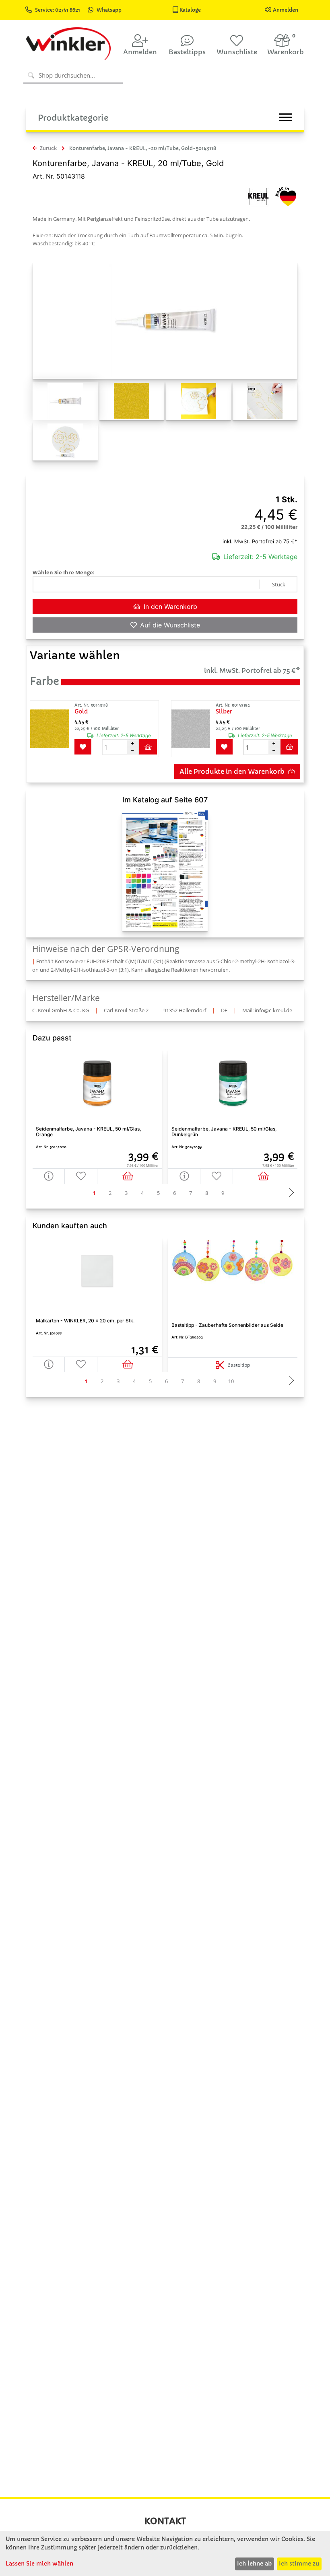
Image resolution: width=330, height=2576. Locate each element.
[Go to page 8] (207, 1193)
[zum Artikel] (52, 729)
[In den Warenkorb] (130, 1176)
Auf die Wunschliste (170, 625)
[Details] (49, 1176)
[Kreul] (258, 196)
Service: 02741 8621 (58, 10)
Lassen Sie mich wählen (39, 2564)
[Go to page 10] (231, 1381)
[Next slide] (289, 1193)
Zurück (48, 148)
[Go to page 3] (126, 1193)
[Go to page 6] (175, 1193)
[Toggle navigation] (286, 117)
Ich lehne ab (254, 2564)
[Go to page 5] (159, 1193)
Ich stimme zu (299, 2564)
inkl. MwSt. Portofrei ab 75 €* (260, 541)
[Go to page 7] (191, 1193)
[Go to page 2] (110, 1193)
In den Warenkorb (170, 606)
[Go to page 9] (223, 1193)
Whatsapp (109, 10)
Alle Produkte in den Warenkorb (232, 771)
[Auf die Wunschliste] (81, 1176)
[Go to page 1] (94, 1193)
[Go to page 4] (142, 1193)
